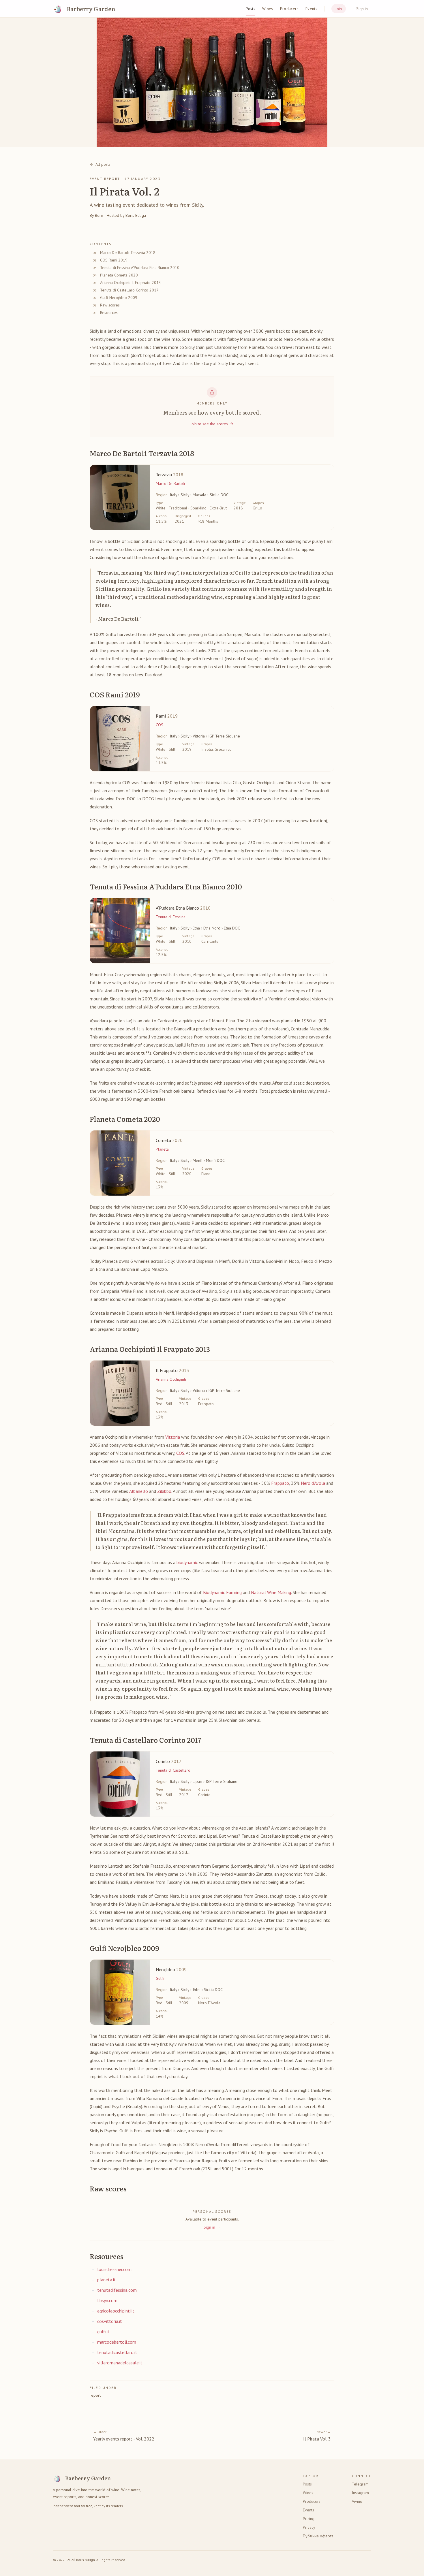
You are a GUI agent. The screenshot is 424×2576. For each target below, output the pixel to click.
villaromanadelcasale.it (120, 2363)
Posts (251, 9)
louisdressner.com (114, 2269)
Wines (268, 9)
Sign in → (212, 2227)
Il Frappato (172, 1370)
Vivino (357, 2501)
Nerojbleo (171, 1969)
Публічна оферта (318, 2536)
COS (160, 725)
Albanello (139, 1491)
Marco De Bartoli (170, 483)
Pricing (309, 2519)
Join (339, 9)
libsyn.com (107, 2300)
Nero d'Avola (313, 1483)
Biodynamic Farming (222, 1592)
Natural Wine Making (271, 1592)
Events (311, 9)
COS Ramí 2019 (114, 260)
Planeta (162, 1149)
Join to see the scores (209, 424)
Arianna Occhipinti (171, 1379)
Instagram (360, 2493)
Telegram (360, 2484)
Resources (109, 313)
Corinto (169, 1761)
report (95, 2395)
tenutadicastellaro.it (117, 2352)
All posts (103, 164)
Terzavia (170, 475)
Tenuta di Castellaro (173, 1770)
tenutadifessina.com (117, 2290)
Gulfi (160, 1978)
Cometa (169, 1140)
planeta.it (107, 2280)
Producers (289, 9)
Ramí (167, 716)
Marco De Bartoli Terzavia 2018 (128, 253)
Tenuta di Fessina (171, 917)
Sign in (362, 9)
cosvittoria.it (110, 2321)
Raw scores (110, 305)
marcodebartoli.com (117, 2342)
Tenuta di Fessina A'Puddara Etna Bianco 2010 (140, 268)
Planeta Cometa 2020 (119, 275)
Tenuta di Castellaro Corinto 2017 (129, 290)
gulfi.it (103, 2332)
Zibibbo (164, 1491)
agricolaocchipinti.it (116, 2311)
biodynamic (187, 1562)
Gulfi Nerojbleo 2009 (119, 298)
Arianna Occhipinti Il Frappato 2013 (131, 283)
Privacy (309, 2527)
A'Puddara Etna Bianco (183, 908)
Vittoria (173, 1437)
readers (117, 2506)
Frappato (280, 1483)
